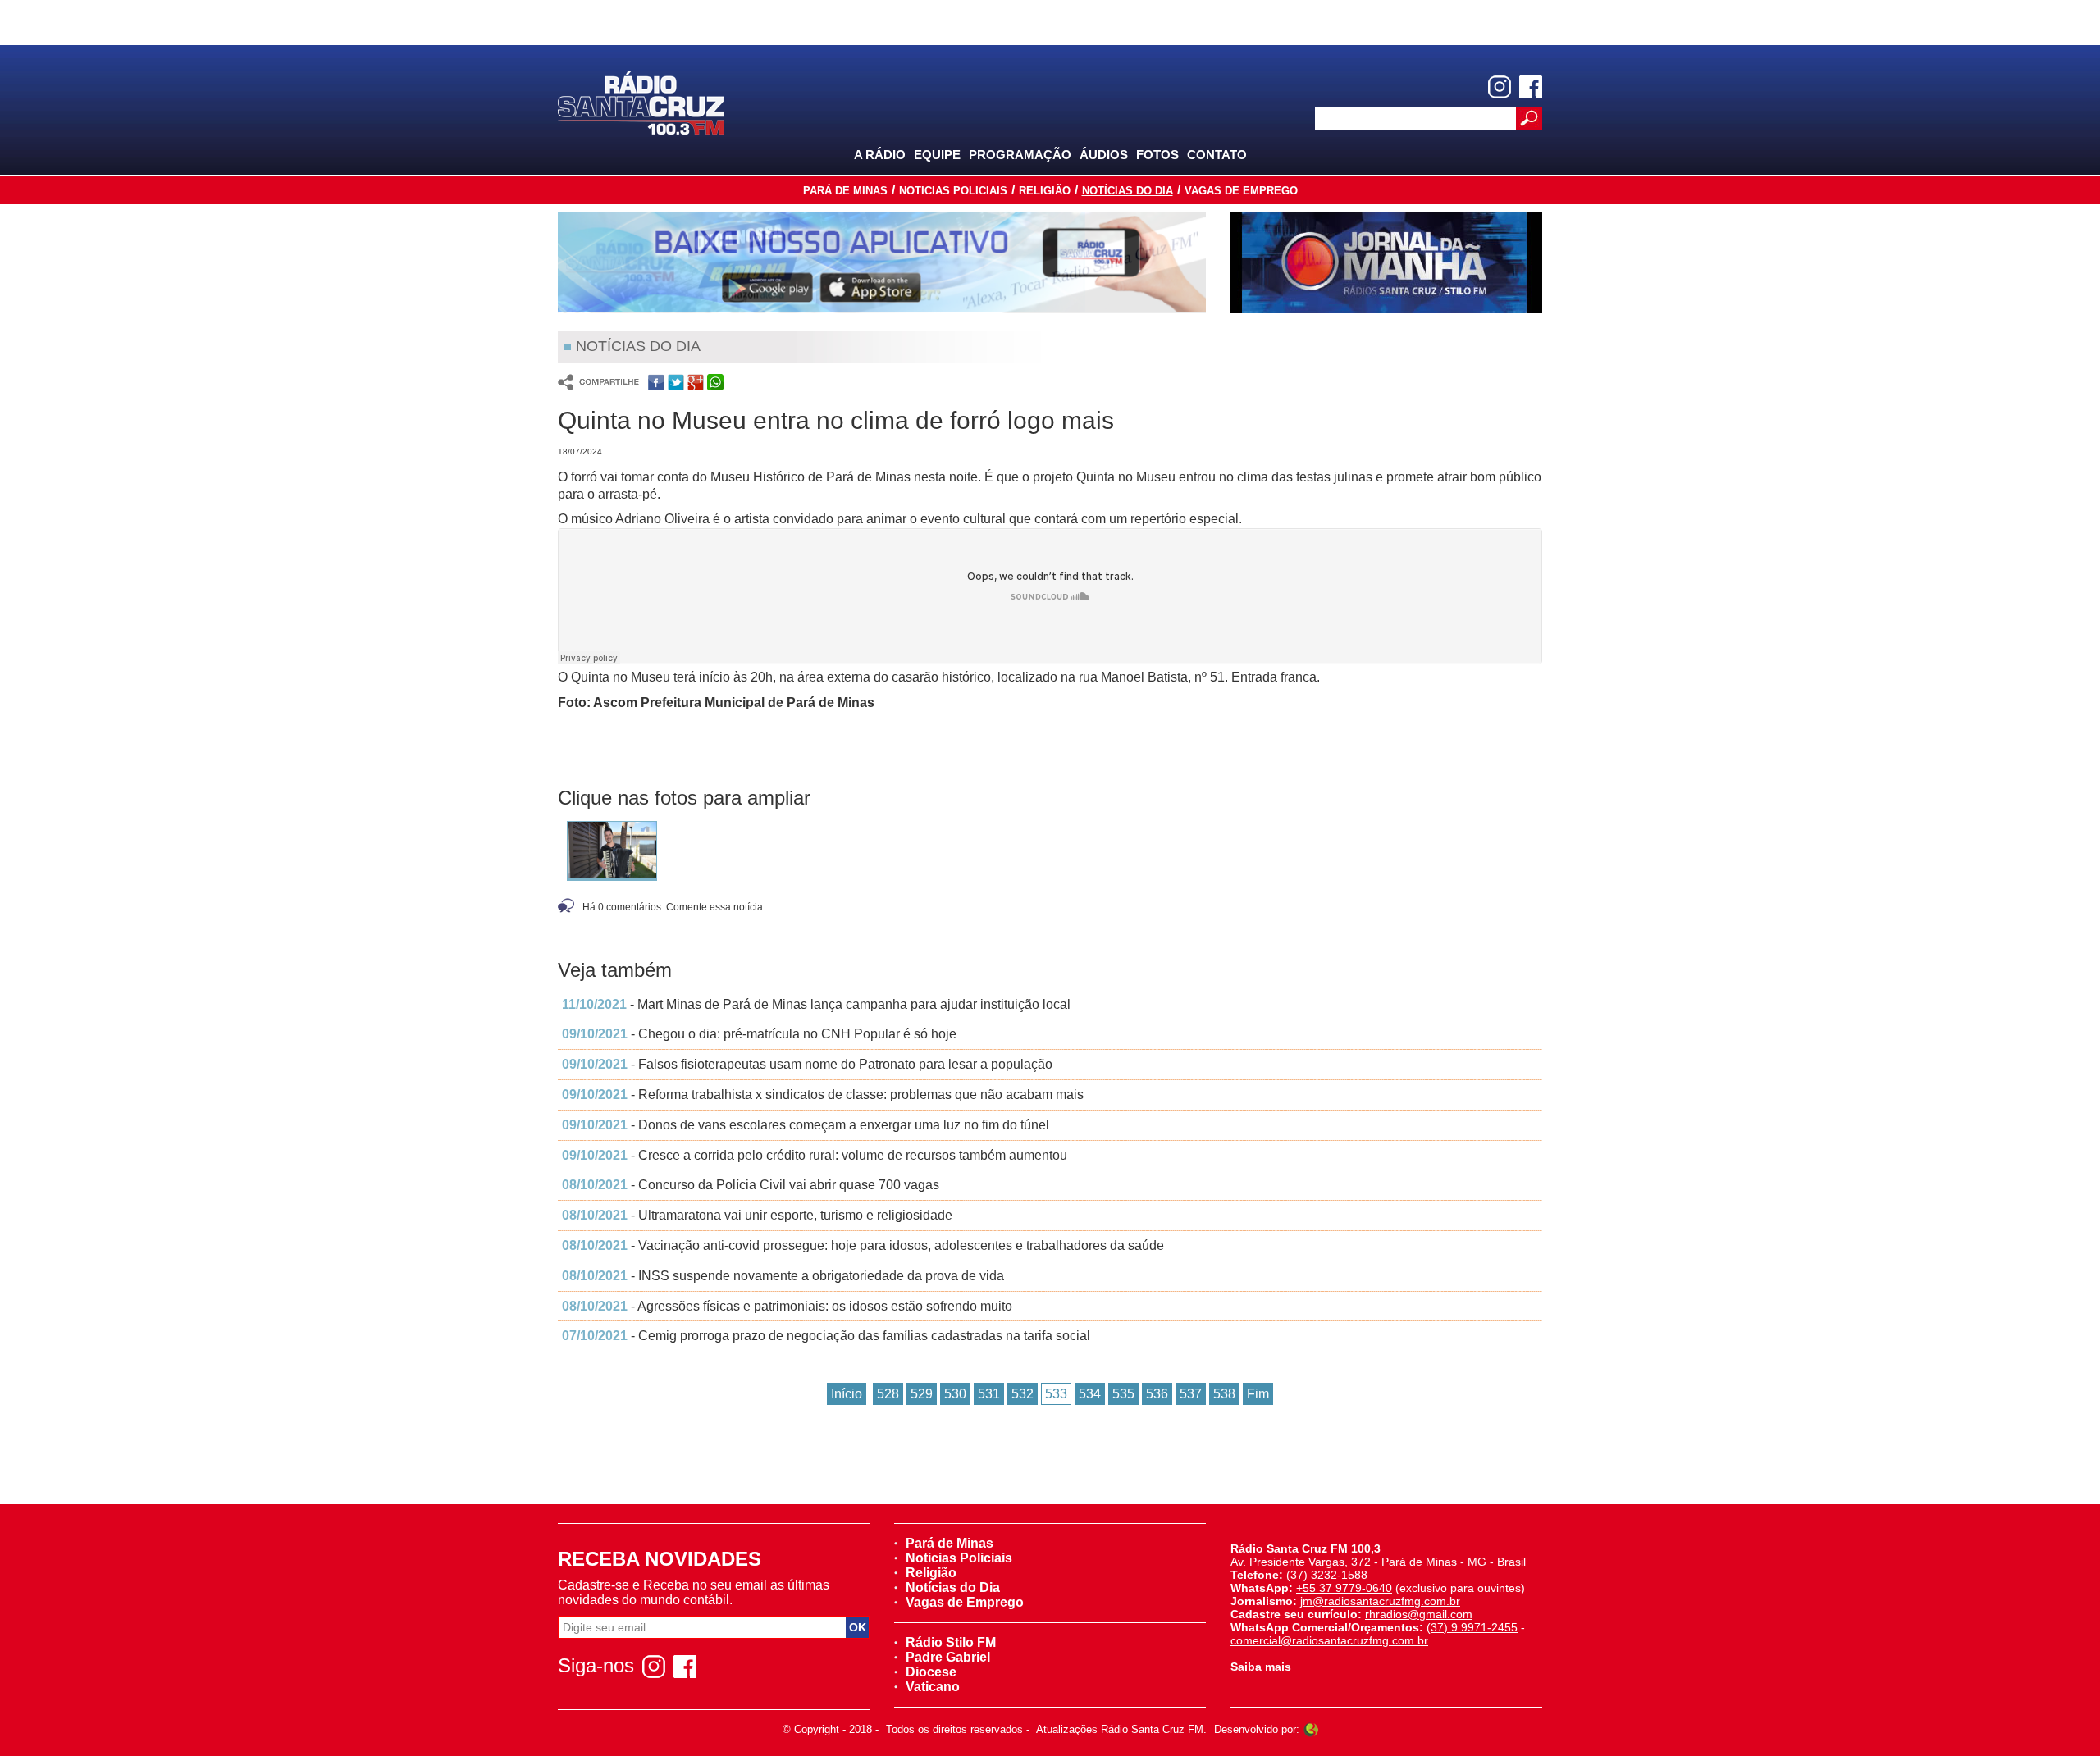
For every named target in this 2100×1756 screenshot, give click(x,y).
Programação (1020, 155)
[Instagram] (1500, 87)
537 (1191, 1394)
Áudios (1104, 155)
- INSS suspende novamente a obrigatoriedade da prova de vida (783, 1276)
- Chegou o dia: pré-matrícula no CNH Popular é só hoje (759, 1034)
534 (1090, 1394)
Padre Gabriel (948, 1657)
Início (847, 1394)
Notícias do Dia (1128, 191)
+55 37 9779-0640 (1344, 1588)
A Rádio (880, 155)
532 (1023, 1394)
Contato (1217, 155)
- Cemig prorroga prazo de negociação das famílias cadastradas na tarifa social (826, 1336)
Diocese (931, 1672)
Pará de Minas (845, 191)
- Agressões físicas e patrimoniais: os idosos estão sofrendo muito (787, 1306)
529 (922, 1394)
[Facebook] (1531, 87)
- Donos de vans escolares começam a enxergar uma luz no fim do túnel (806, 1125)
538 (1224, 1394)
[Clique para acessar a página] (882, 263)
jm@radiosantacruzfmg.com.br (1380, 1601)
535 (1123, 1394)
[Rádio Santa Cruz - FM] (641, 101)
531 (989, 1394)
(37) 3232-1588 (1327, 1575)
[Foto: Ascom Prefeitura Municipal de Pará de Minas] (612, 854)
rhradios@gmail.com (1419, 1614)
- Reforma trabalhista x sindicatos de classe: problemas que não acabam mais (823, 1095)
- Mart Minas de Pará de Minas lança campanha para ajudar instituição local (816, 1004)
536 (1157, 1394)
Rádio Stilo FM (951, 1642)
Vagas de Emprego (1241, 191)
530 (955, 1394)
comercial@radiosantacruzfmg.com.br (1329, 1640)
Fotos (1157, 155)
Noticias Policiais (953, 191)
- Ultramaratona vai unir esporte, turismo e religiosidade (757, 1215)
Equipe (937, 155)
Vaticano (933, 1687)
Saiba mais (1261, 1667)
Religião (1045, 191)
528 (888, 1394)
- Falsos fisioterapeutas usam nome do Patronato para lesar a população (807, 1064)
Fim (1258, 1394)
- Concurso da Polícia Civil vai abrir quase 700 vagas (751, 1185)
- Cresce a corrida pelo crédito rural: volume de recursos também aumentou (815, 1155)
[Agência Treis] (1311, 1729)
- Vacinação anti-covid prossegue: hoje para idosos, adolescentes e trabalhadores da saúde (863, 1245)
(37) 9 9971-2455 (1472, 1627)
